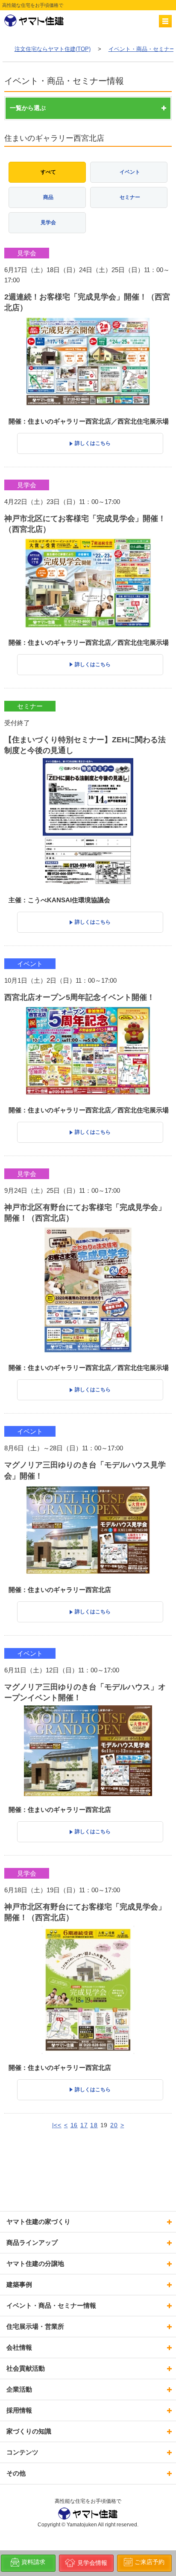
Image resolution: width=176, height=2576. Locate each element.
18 (94, 2125)
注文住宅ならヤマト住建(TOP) (53, 49)
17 (84, 2125)
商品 (48, 197)
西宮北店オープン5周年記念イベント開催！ (79, 997)
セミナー (130, 197)
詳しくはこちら (93, 443)
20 (114, 2125)
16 (74, 2125)
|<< (57, 2125)
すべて (48, 172)
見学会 (48, 222)
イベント (130, 172)
